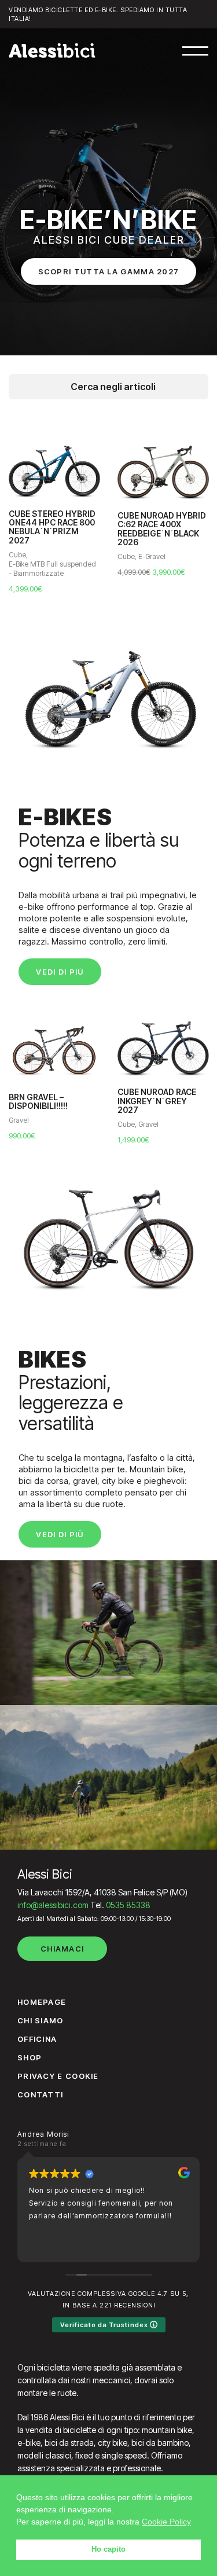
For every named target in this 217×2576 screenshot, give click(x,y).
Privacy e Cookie (58, 2076)
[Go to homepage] (52, 50)
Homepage (42, 2002)
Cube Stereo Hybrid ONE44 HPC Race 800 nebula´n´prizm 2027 (52, 527)
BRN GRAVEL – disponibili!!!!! (38, 1102)
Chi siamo (41, 2020)
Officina (37, 2039)
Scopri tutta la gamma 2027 (109, 271)
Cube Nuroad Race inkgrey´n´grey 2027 (157, 1101)
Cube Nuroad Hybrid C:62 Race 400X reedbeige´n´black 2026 (162, 529)
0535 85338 (128, 1905)
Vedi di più (60, 972)
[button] (195, 51)
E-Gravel (152, 556)
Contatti (40, 2094)
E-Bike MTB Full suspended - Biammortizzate (52, 569)
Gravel (19, 1120)
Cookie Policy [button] (166, 2522)
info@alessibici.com (53, 1905)
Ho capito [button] (108, 2549)
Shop (30, 2057)
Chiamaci (62, 1949)
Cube (17, 555)
